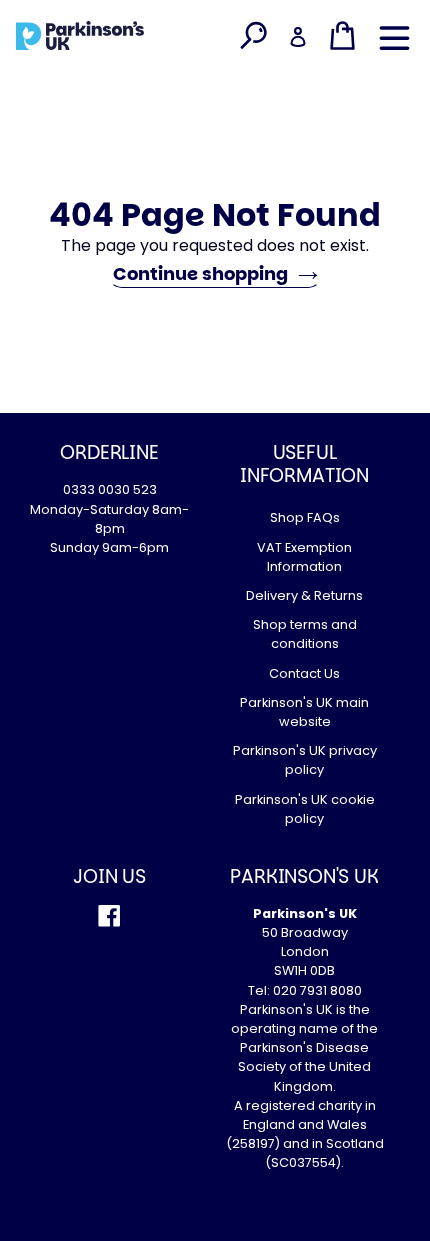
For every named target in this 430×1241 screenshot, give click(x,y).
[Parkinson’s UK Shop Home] (80, 35)
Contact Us (304, 673)
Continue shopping (200, 273)
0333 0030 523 (110, 489)
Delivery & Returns (304, 595)
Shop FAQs (305, 517)
